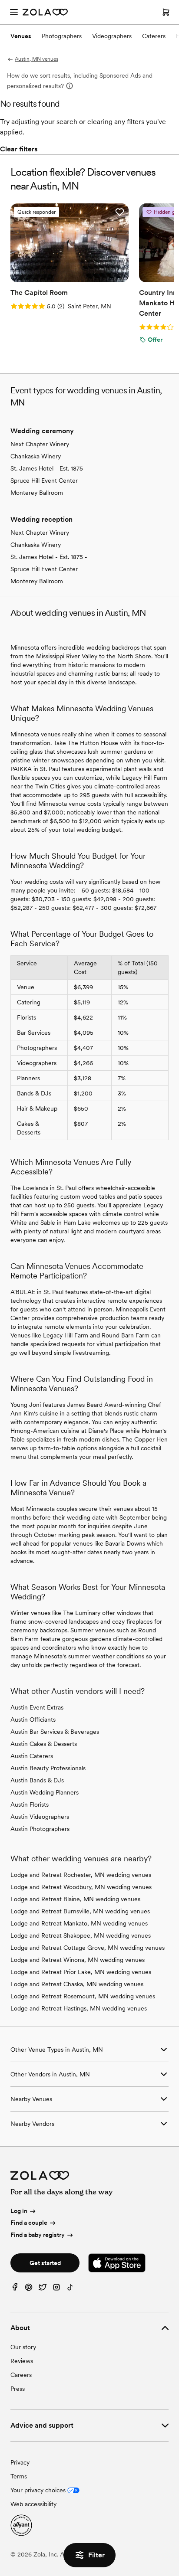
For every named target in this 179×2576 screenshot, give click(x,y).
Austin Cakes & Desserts (44, 1744)
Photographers (62, 36)
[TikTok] (70, 2289)
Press (18, 2389)
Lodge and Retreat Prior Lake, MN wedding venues (81, 1972)
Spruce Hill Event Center (44, 481)
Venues (21, 36)
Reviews (22, 2361)
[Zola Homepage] (45, 12)
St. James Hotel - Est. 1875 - (49, 468)
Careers (21, 2375)
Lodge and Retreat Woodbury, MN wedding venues (81, 1887)
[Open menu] (14, 12)
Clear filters (19, 149)
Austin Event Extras (37, 1707)
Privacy (20, 2462)
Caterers (154, 36)
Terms (19, 2476)
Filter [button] (96, 2555)
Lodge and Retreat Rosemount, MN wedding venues (83, 1996)
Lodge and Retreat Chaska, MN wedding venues (77, 1984)
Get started (45, 2263)
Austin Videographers (40, 1817)
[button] (119, 212)
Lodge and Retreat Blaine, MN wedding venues (75, 1899)
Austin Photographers (40, 1829)
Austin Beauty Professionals (48, 1768)
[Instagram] (56, 2289)
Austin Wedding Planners (45, 1792)
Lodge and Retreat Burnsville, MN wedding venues (80, 1911)
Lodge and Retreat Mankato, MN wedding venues (79, 1923)
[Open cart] (166, 12)
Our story (23, 2347)
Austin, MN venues (36, 59)
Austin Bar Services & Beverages (55, 1732)
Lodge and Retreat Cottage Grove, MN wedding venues (88, 1948)
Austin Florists (30, 1805)
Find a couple (29, 2223)
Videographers (112, 36)
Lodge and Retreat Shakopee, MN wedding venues (81, 1935)
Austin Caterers (32, 1756)
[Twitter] (43, 2289)
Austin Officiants (33, 1720)
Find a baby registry (38, 2235)
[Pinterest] (29, 2289)
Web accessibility (33, 2504)
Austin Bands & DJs (37, 1780)
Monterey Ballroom (37, 493)
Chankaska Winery (36, 456)
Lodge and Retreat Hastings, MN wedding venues (79, 2008)
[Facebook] (15, 2289)
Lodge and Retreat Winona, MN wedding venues (78, 1960)
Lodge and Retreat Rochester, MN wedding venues (81, 1875)
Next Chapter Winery (40, 444)
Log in (19, 2211)
